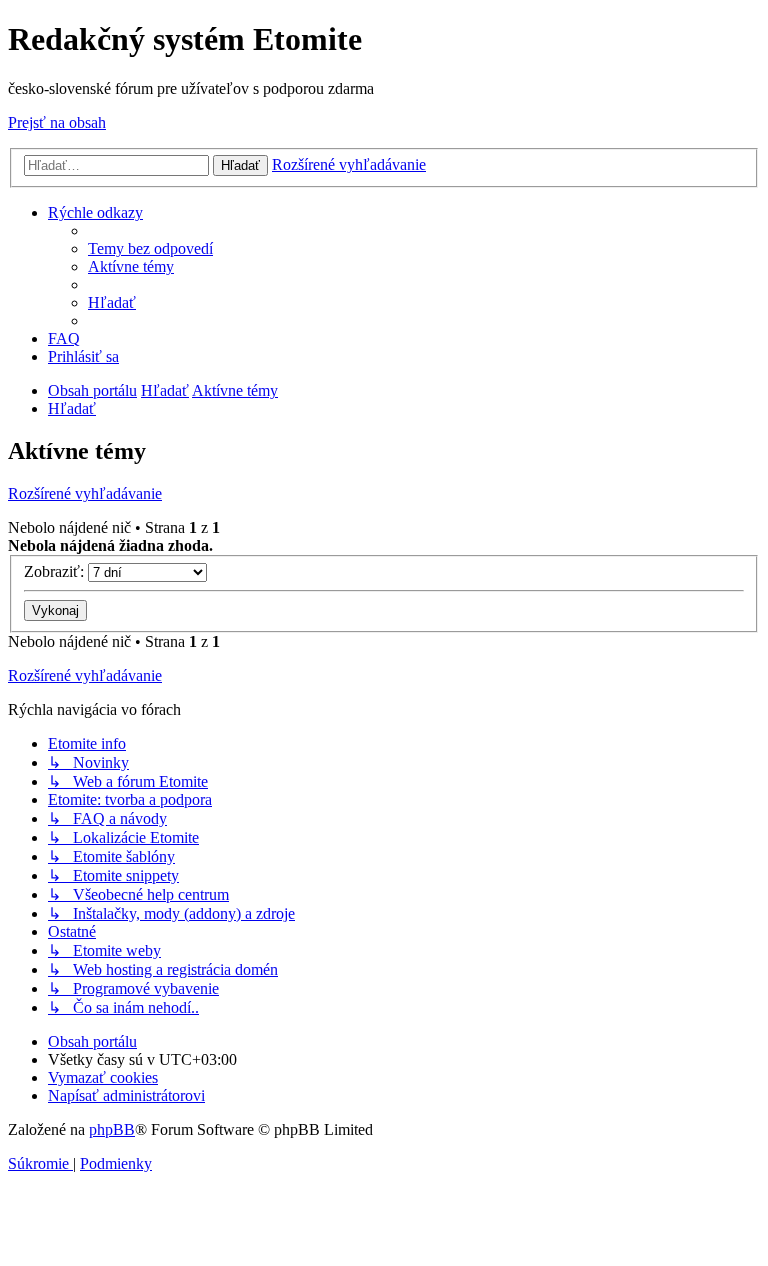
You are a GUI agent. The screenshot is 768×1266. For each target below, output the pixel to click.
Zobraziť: (56, 571)
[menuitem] (150, 248)
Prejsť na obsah (57, 122)
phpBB (112, 1129)
